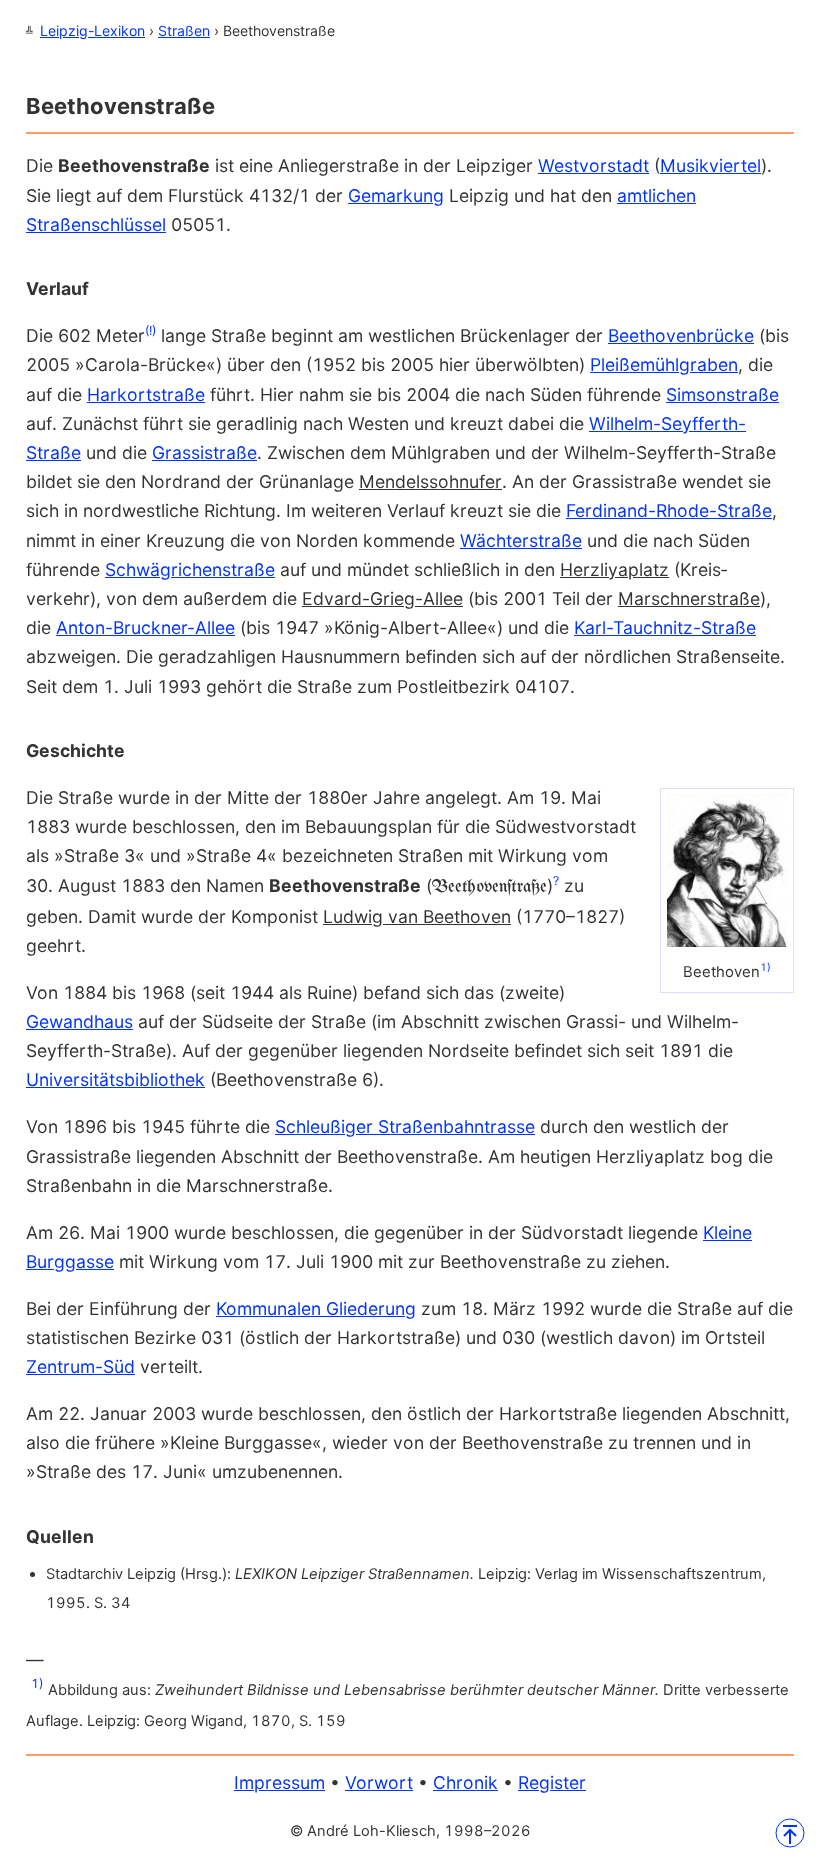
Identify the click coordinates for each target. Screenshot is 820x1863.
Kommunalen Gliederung (316, 1308)
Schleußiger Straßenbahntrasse (405, 1126)
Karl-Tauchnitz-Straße (665, 627)
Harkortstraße (146, 394)
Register (552, 1782)
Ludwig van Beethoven (417, 916)
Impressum (279, 1782)
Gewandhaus (79, 1021)
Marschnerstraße (689, 598)
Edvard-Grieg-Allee (382, 598)
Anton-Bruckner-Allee (145, 627)
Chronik (465, 1782)
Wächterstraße (521, 540)
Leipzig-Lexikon (92, 30)
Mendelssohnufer (430, 481)
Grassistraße (204, 452)
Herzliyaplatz (614, 569)
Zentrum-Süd (80, 1366)
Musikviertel (710, 165)
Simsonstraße (722, 394)
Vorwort (379, 1782)
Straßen (184, 30)
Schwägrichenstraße (190, 569)
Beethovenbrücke (681, 335)
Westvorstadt (593, 165)
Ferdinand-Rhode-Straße (669, 510)
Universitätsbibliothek (115, 1079)
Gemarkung (396, 195)
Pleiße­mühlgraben (664, 364)
